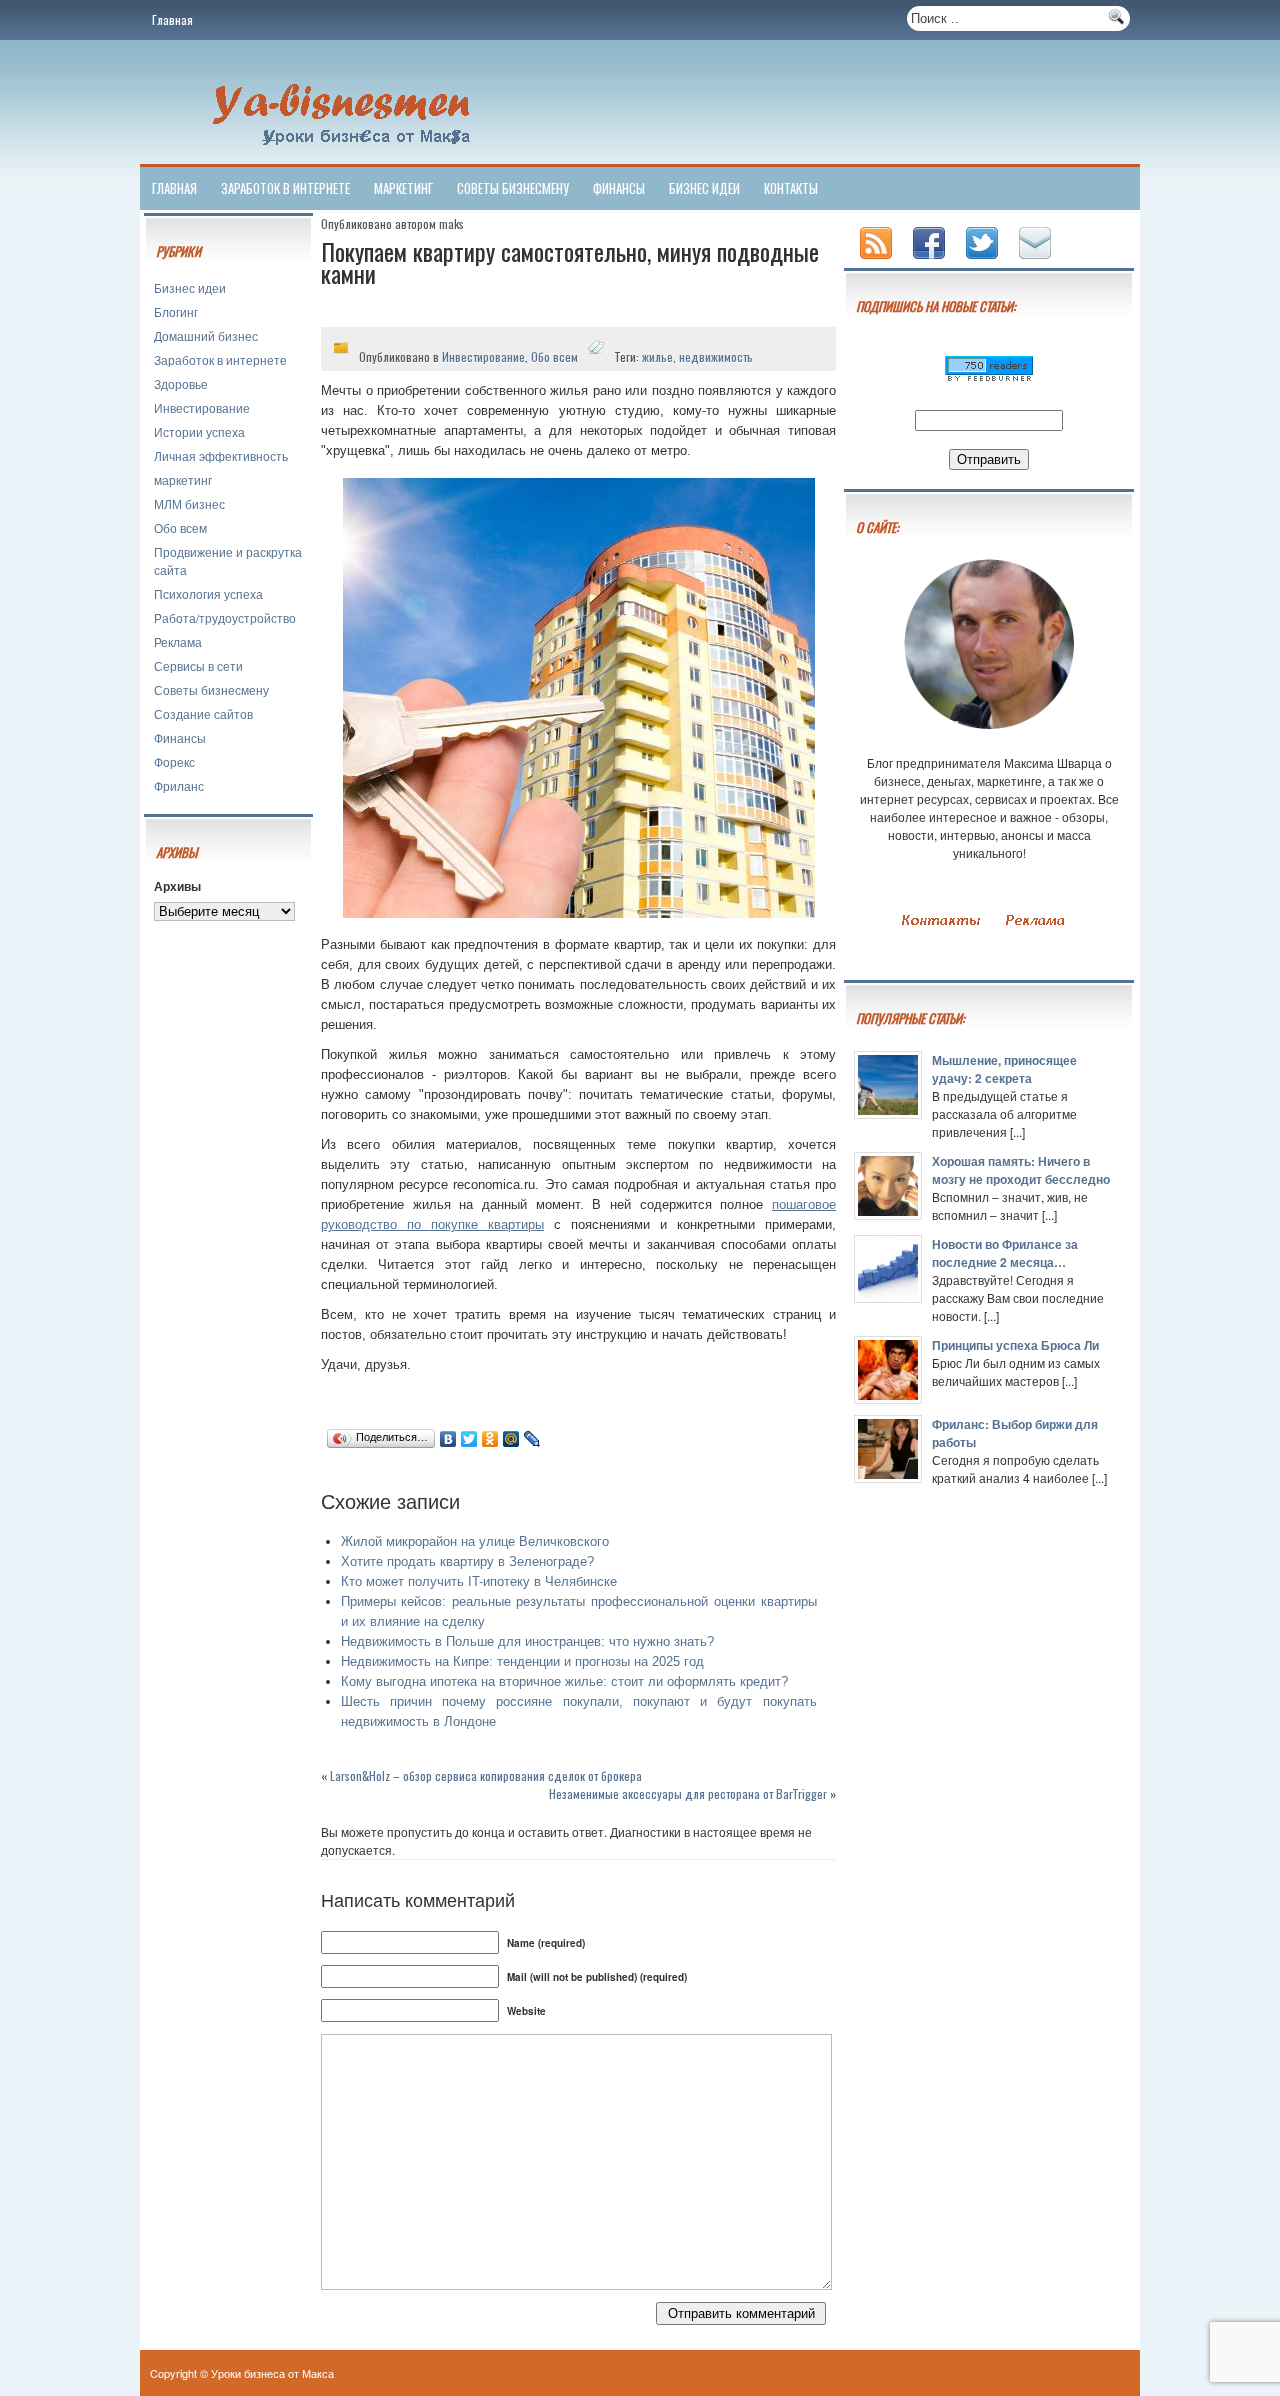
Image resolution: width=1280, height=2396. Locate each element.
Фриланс (179, 785)
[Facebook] (931, 260)
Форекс (174, 761)
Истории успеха (199, 431)
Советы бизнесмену (513, 188)
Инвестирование (202, 407)
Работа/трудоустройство (225, 617)
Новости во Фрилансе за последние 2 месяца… (1005, 1253)
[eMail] (1037, 260)
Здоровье (181, 383)
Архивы (177, 886)
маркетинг (403, 188)
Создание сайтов (203, 713)
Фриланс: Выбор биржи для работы (1015, 1433)
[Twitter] (469, 1439)
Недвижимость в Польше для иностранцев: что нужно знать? (527, 1641)
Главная (172, 19)
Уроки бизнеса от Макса (272, 2373)
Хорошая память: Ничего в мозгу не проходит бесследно (1021, 1170)
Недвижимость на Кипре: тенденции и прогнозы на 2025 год (522, 1661)
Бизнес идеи (704, 188)
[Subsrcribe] (878, 260)
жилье (657, 356)
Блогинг (176, 311)
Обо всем (180, 527)
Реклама (178, 641)
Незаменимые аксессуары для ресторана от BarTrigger (688, 1793)
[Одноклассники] (490, 1439)
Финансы (619, 188)
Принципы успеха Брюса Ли (1015, 1345)
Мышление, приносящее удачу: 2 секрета (1004, 1069)
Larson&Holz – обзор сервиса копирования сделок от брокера (486, 1775)
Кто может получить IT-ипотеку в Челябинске (479, 1581)
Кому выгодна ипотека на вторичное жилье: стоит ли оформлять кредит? (564, 1681)
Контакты (791, 188)
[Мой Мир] (511, 1439)
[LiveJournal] (532, 1439)
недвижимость (716, 356)
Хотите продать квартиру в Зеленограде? (467, 1561)
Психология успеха (208, 593)
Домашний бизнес (206, 335)
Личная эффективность (221, 455)
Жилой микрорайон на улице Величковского (475, 1541)
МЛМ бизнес (189, 503)
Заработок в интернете (285, 188)
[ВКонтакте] (448, 1439)
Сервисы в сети (198, 665)
